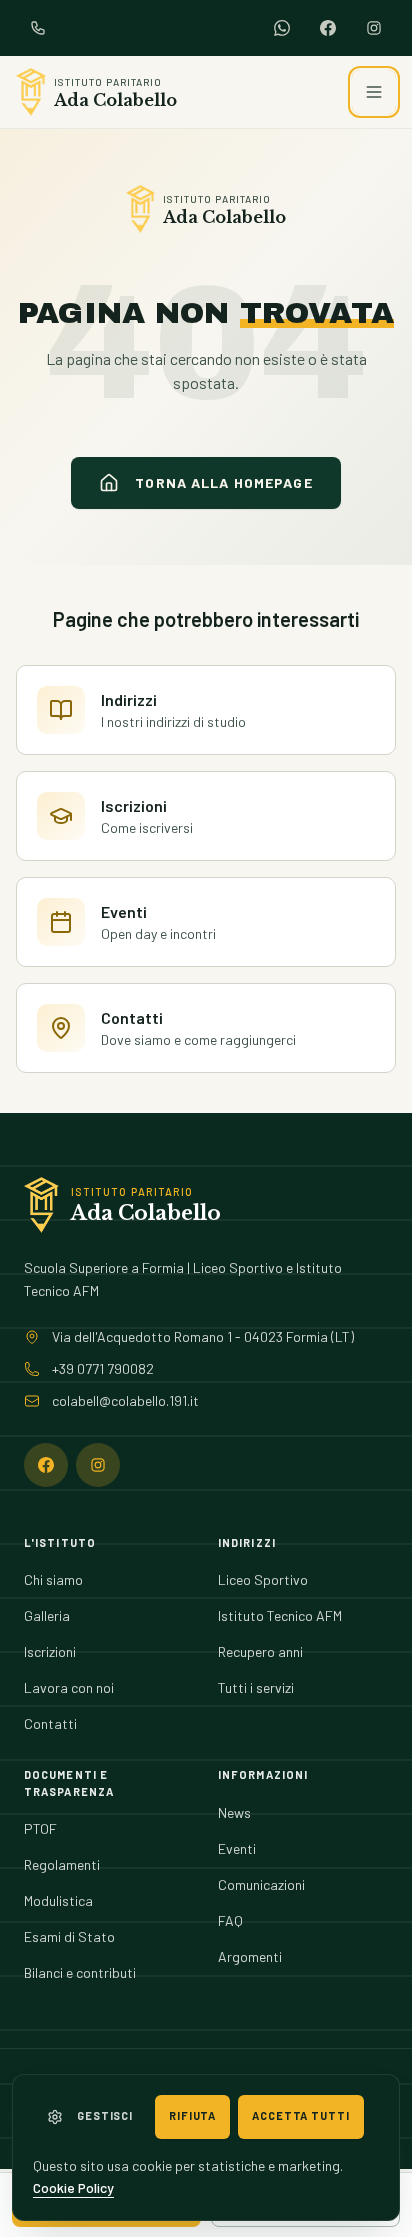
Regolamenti (62, 1864)
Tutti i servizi (256, 1687)
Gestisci (105, 2115)
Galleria (47, 1615)
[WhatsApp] (282, 28)
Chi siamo (53, 1579)
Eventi (237, 1848)
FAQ (230, 1920)
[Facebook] (328, 28)
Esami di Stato (69, 1936)
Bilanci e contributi (80, 1972)
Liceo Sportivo (263, 1579)
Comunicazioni (261, 1884)
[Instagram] (374, 28)
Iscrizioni (50, 1651)
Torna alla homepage (223, 482)
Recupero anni (260, 1651)
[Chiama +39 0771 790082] (38, 28)
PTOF (40, 1828)
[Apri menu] (374, 92)
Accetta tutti (300, 2115)
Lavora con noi (69, 1687)
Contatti (50, 1723)
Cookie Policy (73, 2187)
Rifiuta (192, 2115)
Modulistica (58, 1900)
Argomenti (250, 1956)
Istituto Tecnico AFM (280, 1615)
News (234, 1812)
